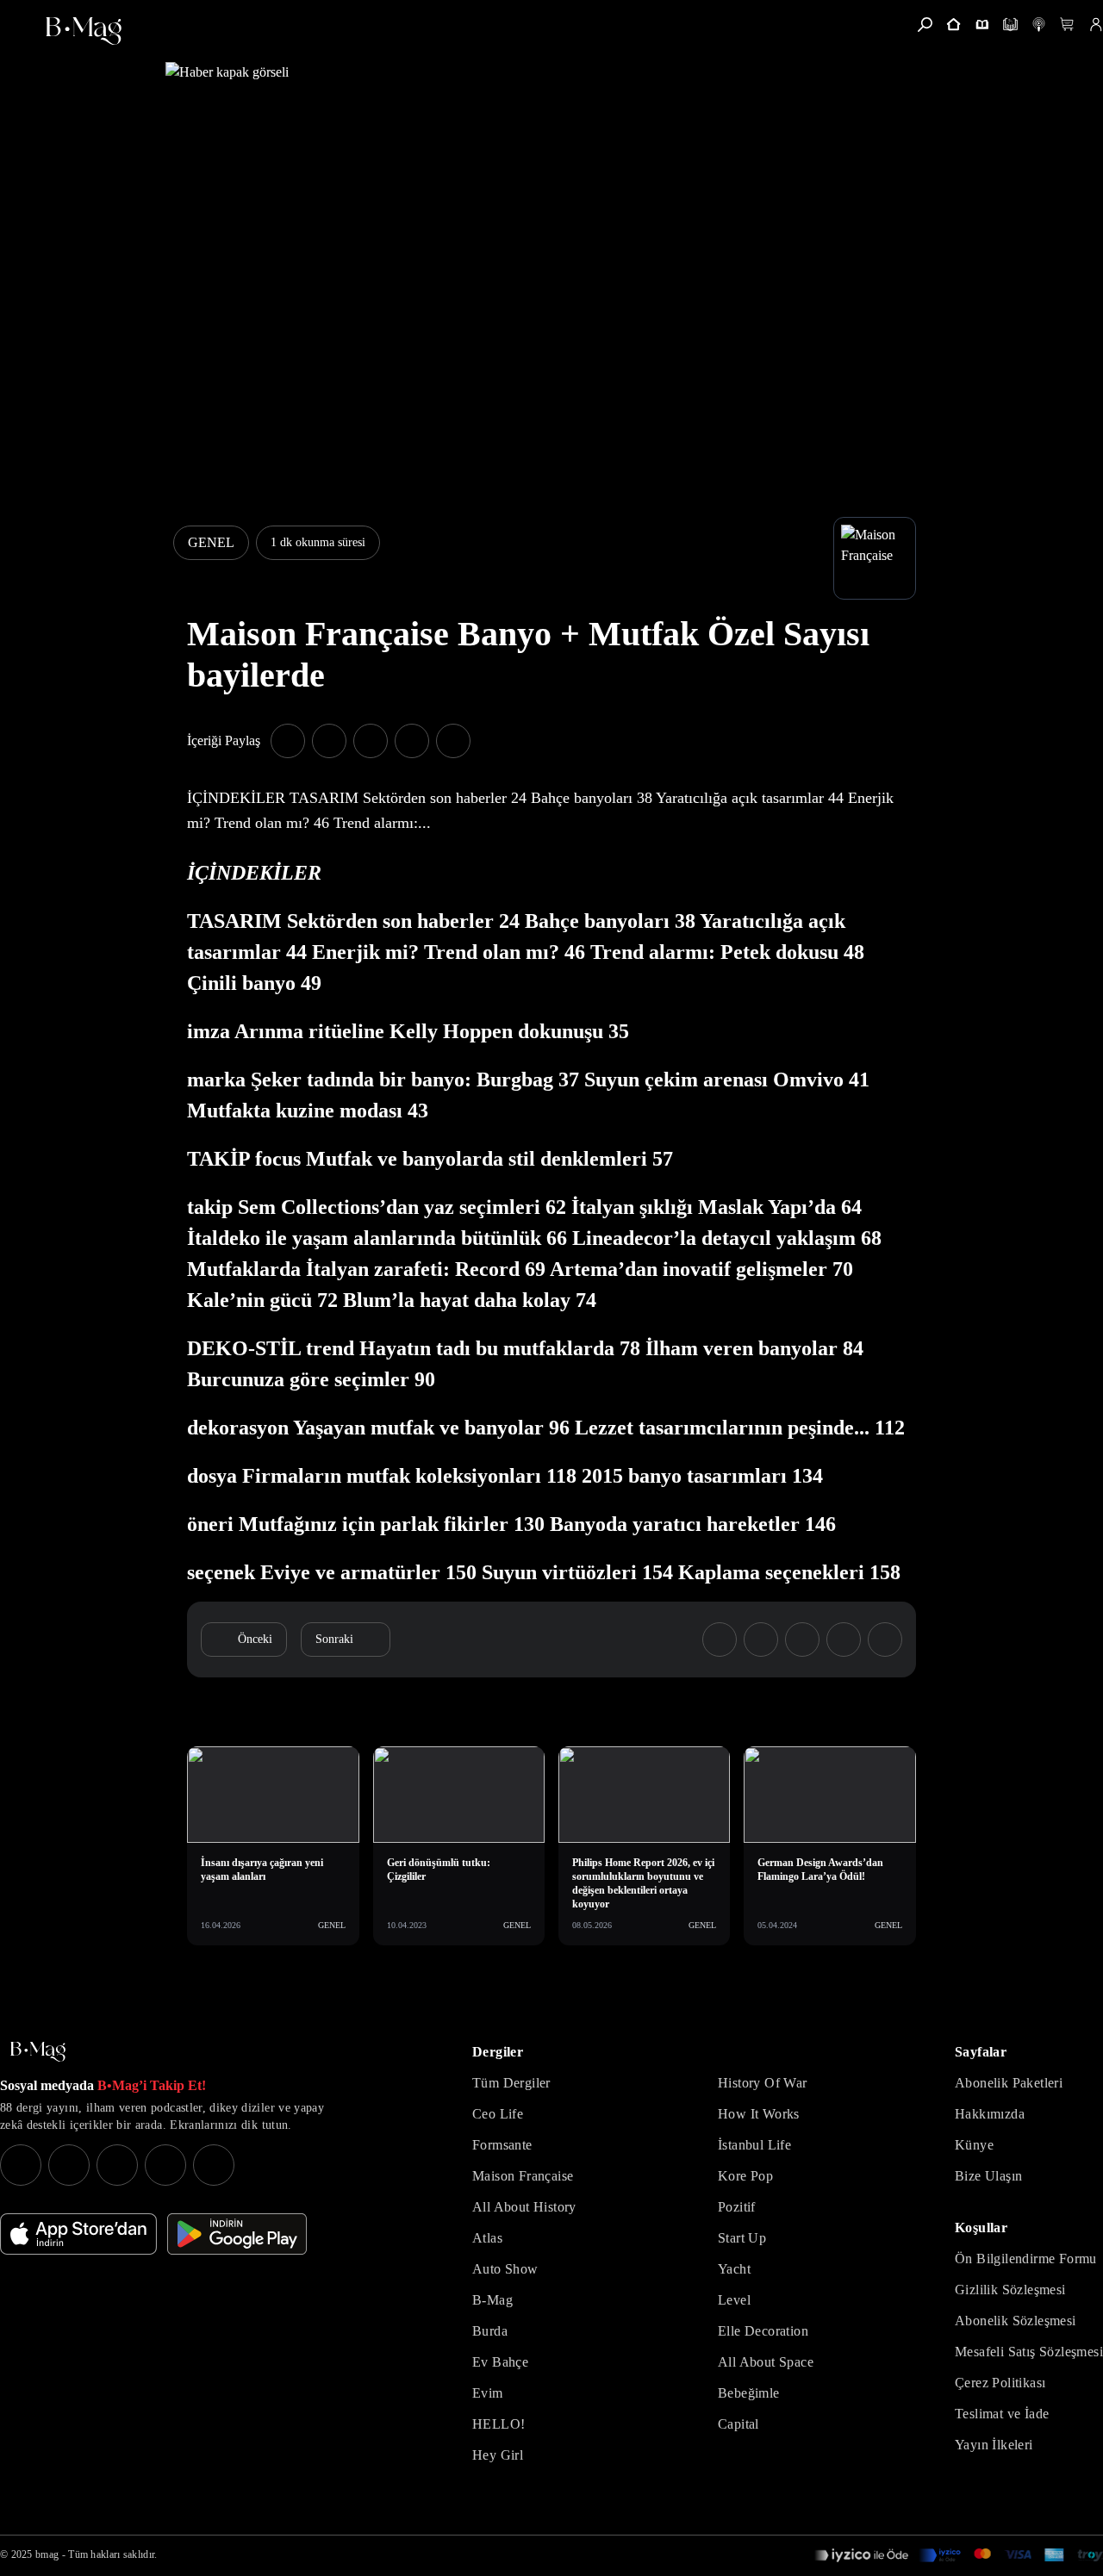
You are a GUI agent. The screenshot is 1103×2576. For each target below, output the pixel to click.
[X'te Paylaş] (329, 741)
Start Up (742, 2238)
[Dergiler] (982, 25)
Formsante (502, 2145)
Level (734, 2300)
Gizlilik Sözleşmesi (1010, 2290)
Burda (490, 2331)
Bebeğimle (749, 2393)
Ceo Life (498, 2114)
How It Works (759, 2114)
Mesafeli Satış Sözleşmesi (1029, 2352)
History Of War (763, 2083)
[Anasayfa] (953, 25)
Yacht (734, 2269)
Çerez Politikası (1000, 2383)
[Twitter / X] (117, 2165)
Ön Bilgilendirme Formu (1026, 2259)
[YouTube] (69, 2165)
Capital (738, 2424)
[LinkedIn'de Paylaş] (412, 741)
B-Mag (492, 2300)
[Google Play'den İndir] (237, 2234)
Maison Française (523, 2176)
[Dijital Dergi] (1010, 25)
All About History (524, 2207)
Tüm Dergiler (511, 2083)
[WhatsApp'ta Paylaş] (371, 741)
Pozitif (737, 2207)
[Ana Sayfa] (38, 2052)
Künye (974, 2145)
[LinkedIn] (165, 2165)
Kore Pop (745, 2176)
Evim (488, 2393)
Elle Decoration (763, 2331)
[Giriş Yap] (1096, 25)
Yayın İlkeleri (994, 2445)
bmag (47, 2554)
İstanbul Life (754, 2145)
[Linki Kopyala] (885, 1640)
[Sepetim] (1067, 25)
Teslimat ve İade (1002, 2414)
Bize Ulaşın (988, 2176)
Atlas (487, 2238)
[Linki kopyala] (453, 741)
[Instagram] (21, 2165)
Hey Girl (498, 2455)
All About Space (766, 2362)
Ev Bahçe (500, 2362)
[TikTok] (214, 2165)
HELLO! (499, 2424)
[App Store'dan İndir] (78, 2234)
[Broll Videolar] (1039, 25)
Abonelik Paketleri (1009, 2083)
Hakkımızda (990, 2114)
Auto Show (505, 2269)
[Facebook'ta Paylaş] (288, 741)
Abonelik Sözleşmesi (1016, 2321)
